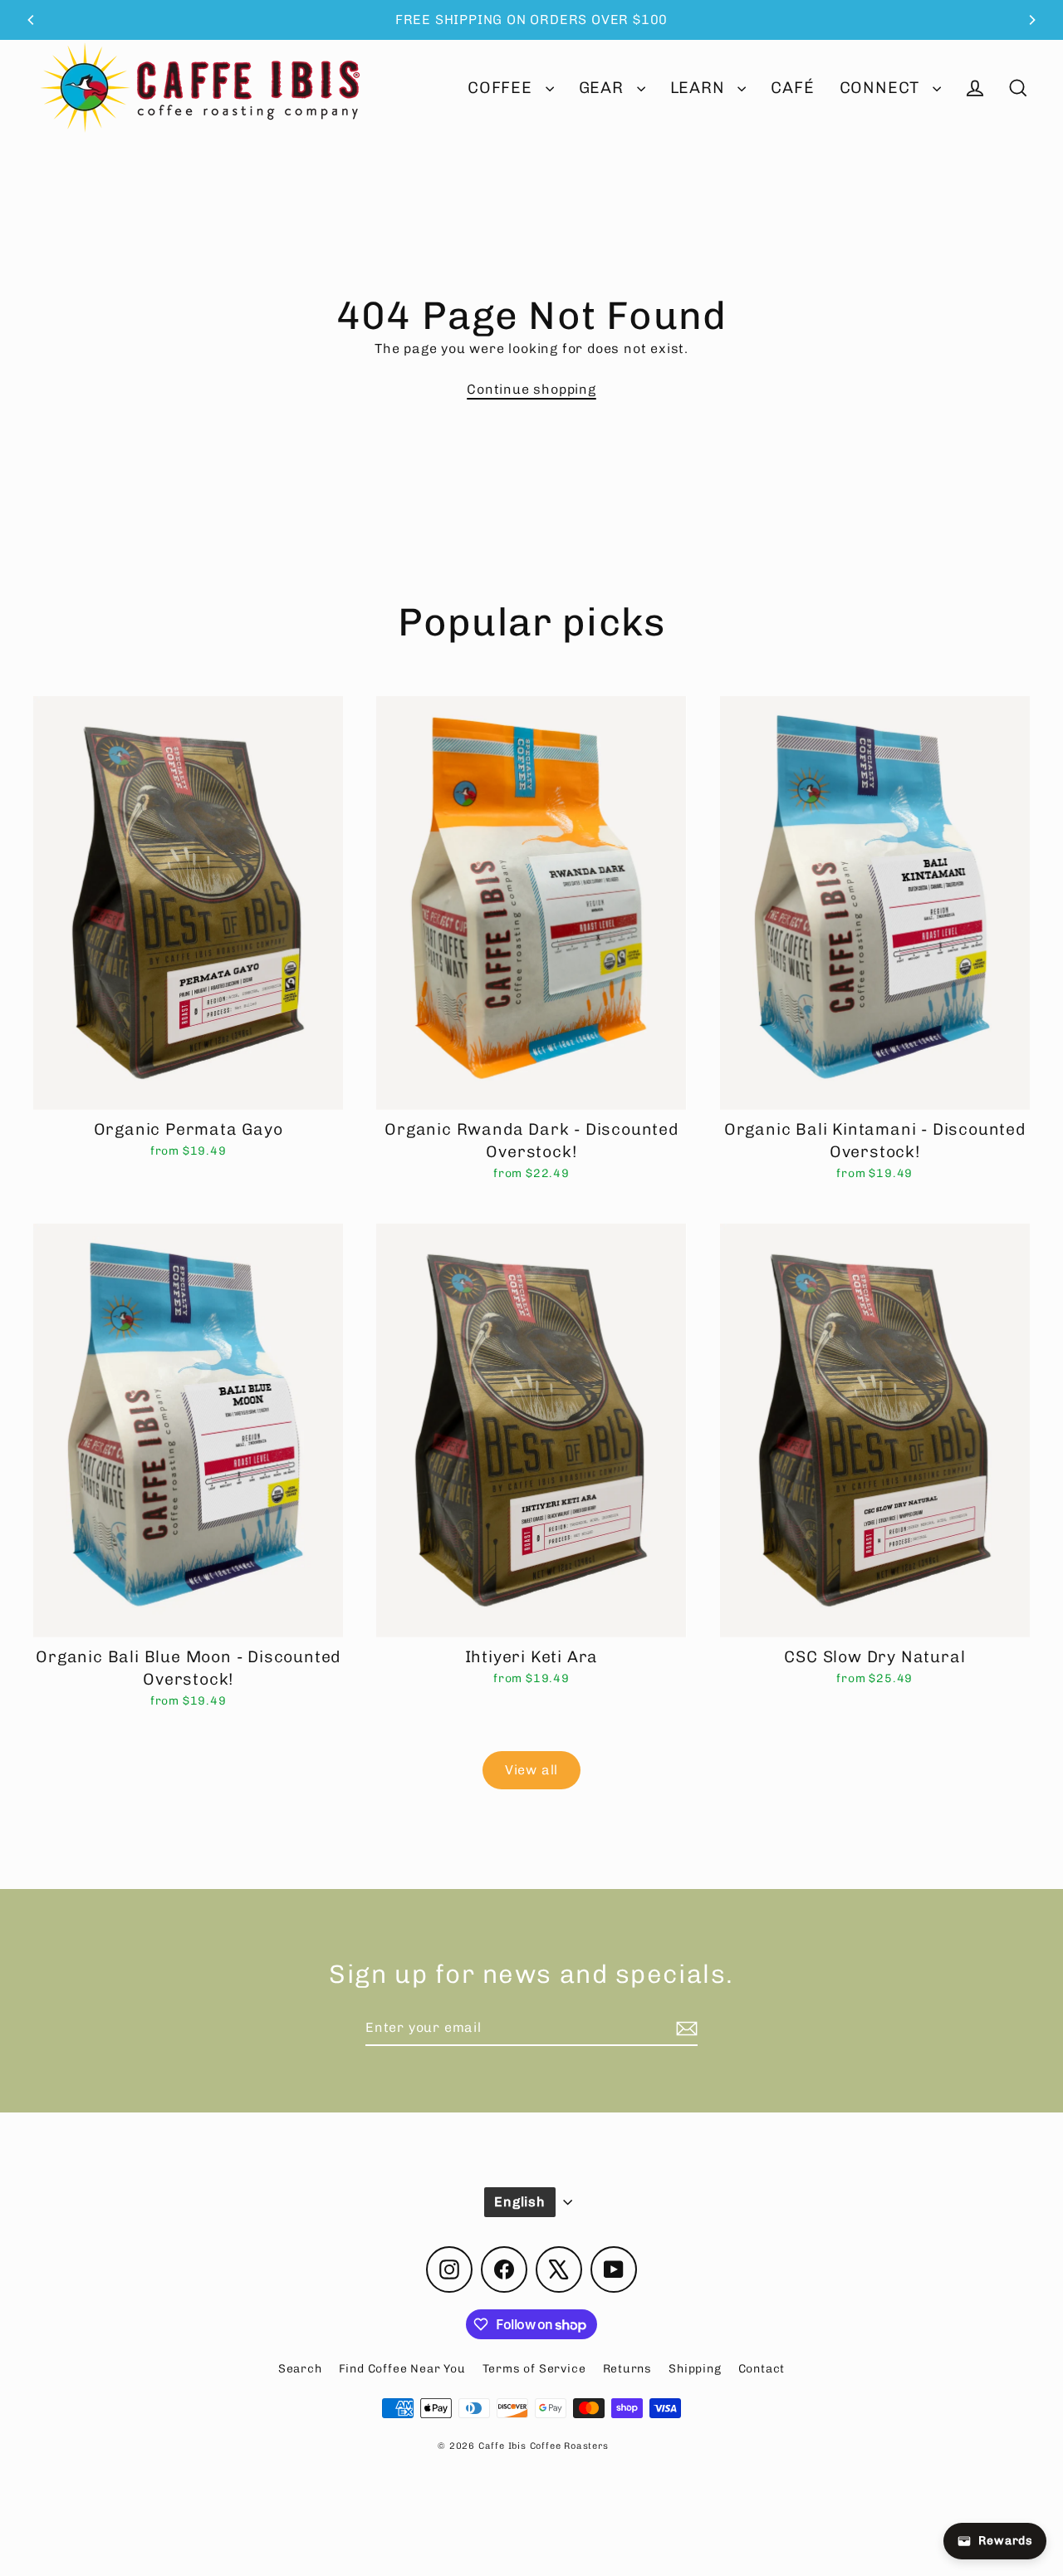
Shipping (695, 2369)
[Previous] (32, 20)
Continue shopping (531, 389)
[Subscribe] (684, 2029)
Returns (628, 2369)
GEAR (604, 88)
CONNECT (882, 88)
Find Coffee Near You (402, 2369)
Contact (762, 2369)
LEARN (700, 88)
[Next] (1031, 20)
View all (531, 1770)
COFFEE (502, 88)
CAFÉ (792, 88)
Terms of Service (534, 2369)
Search (300, 2369)
